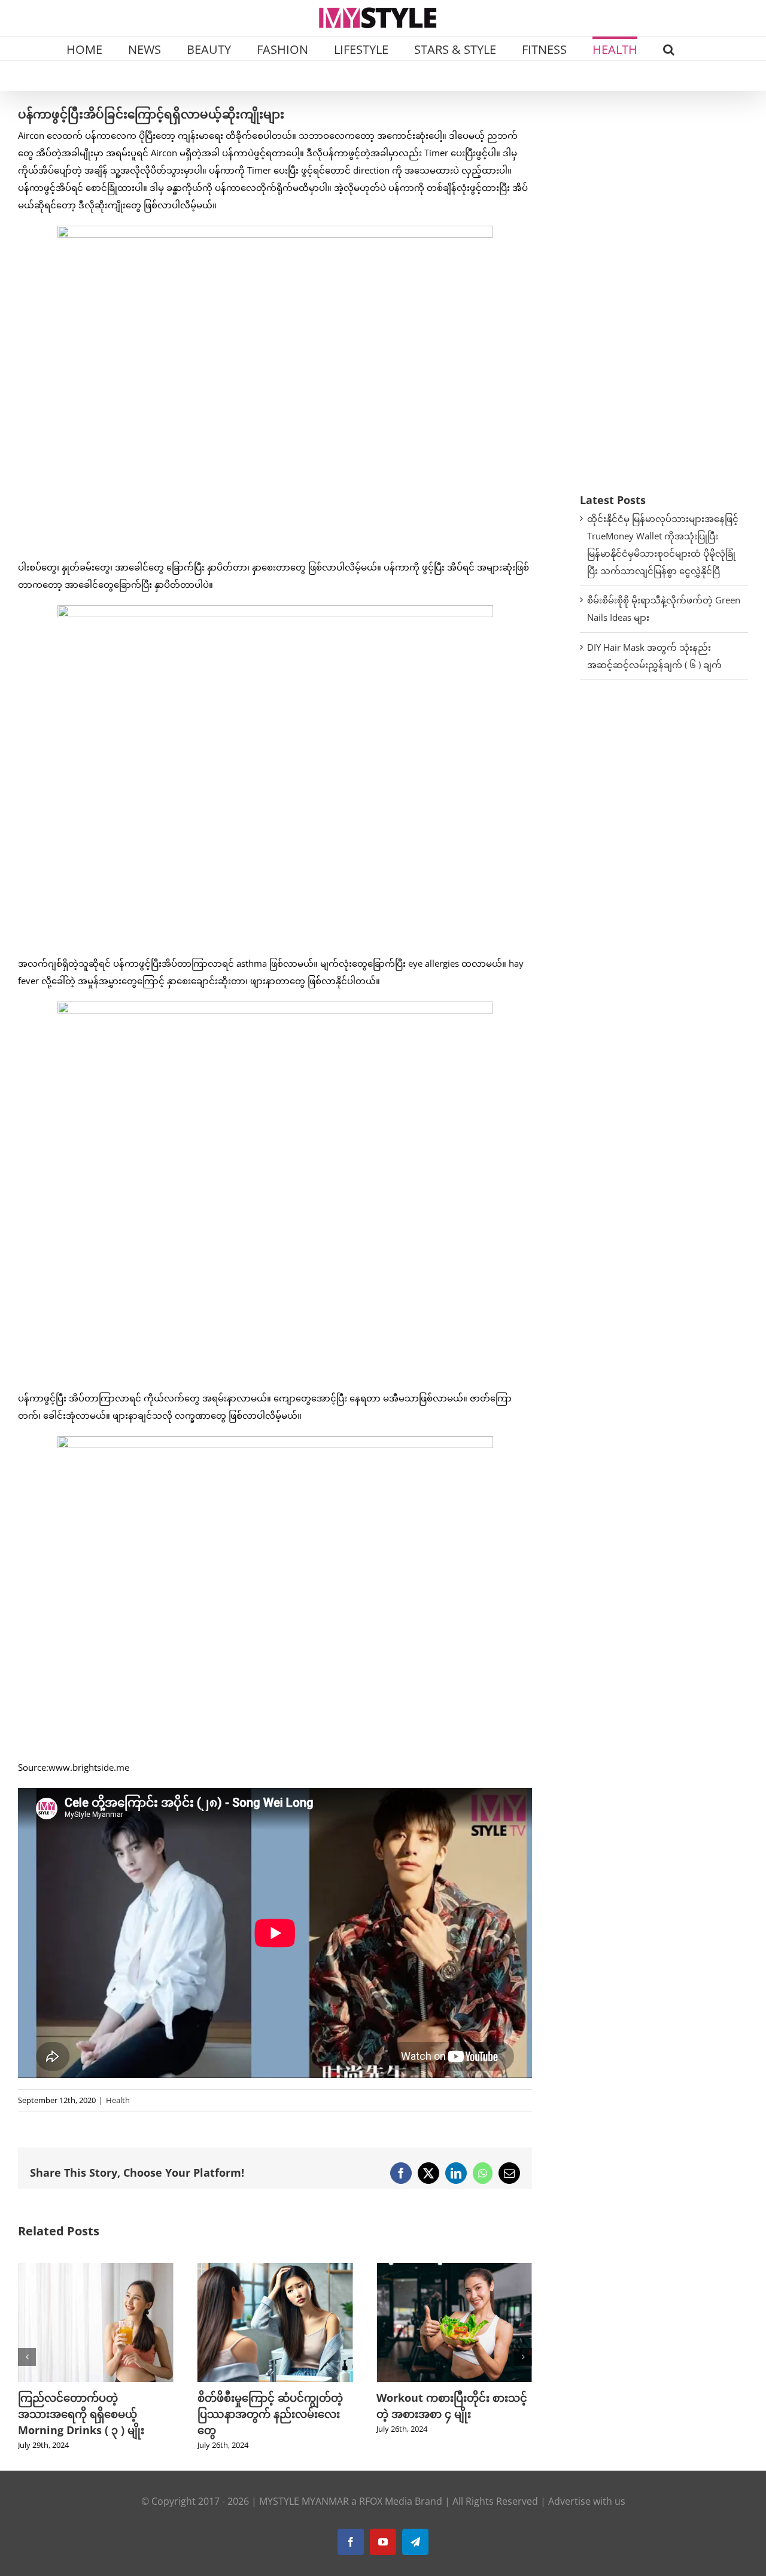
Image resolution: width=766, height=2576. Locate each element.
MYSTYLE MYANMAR (304, 2501)
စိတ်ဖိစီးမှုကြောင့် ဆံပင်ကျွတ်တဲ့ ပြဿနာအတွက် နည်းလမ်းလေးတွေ (91, 2414)
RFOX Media (386, 2501)
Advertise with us (587, 2501)
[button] (669, 48)
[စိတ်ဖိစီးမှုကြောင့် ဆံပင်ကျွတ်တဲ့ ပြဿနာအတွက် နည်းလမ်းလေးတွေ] (96, 2269)
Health (118, 2100)
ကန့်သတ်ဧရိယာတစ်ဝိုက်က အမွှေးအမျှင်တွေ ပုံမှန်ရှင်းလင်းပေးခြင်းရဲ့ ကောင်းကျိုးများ (454, 2414)
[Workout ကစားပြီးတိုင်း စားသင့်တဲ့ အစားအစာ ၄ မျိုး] (275, 2269)
